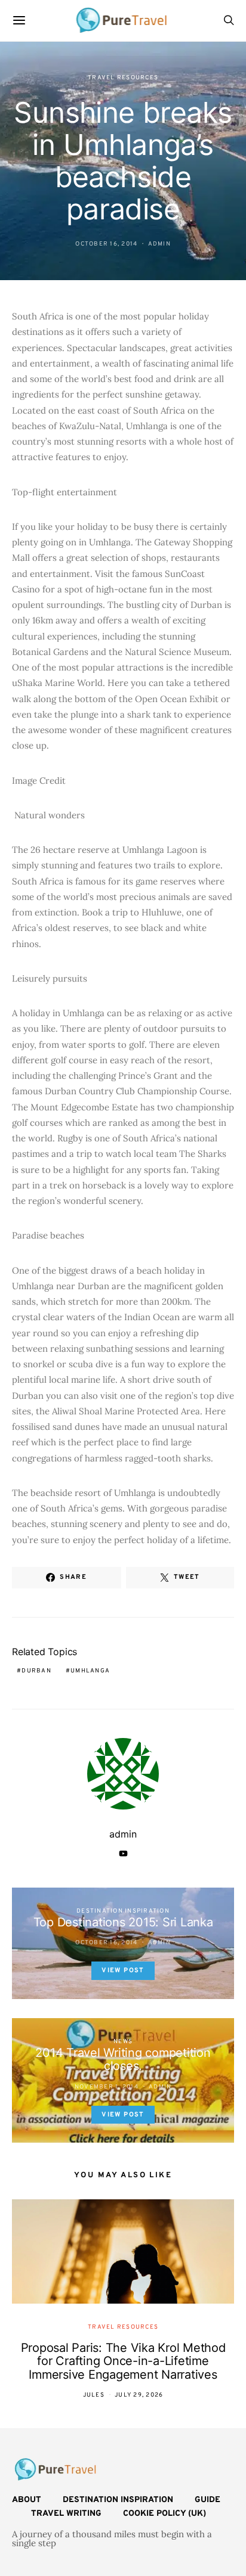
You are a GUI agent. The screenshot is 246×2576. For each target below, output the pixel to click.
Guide (207, 2500)
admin (159, 244)
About (27, 2500)
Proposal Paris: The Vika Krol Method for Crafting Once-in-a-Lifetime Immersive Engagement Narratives (123, 2361)
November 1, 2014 (107, 2087)
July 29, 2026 (139, 2395)
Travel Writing (66, 2514)
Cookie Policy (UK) (164, 2514)
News (123, 2042)
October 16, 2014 (106, 244)
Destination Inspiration (123, 1911)
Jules (94, 2395)
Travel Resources (123, 78)
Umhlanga (90, 1671)
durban (36, 1671)
